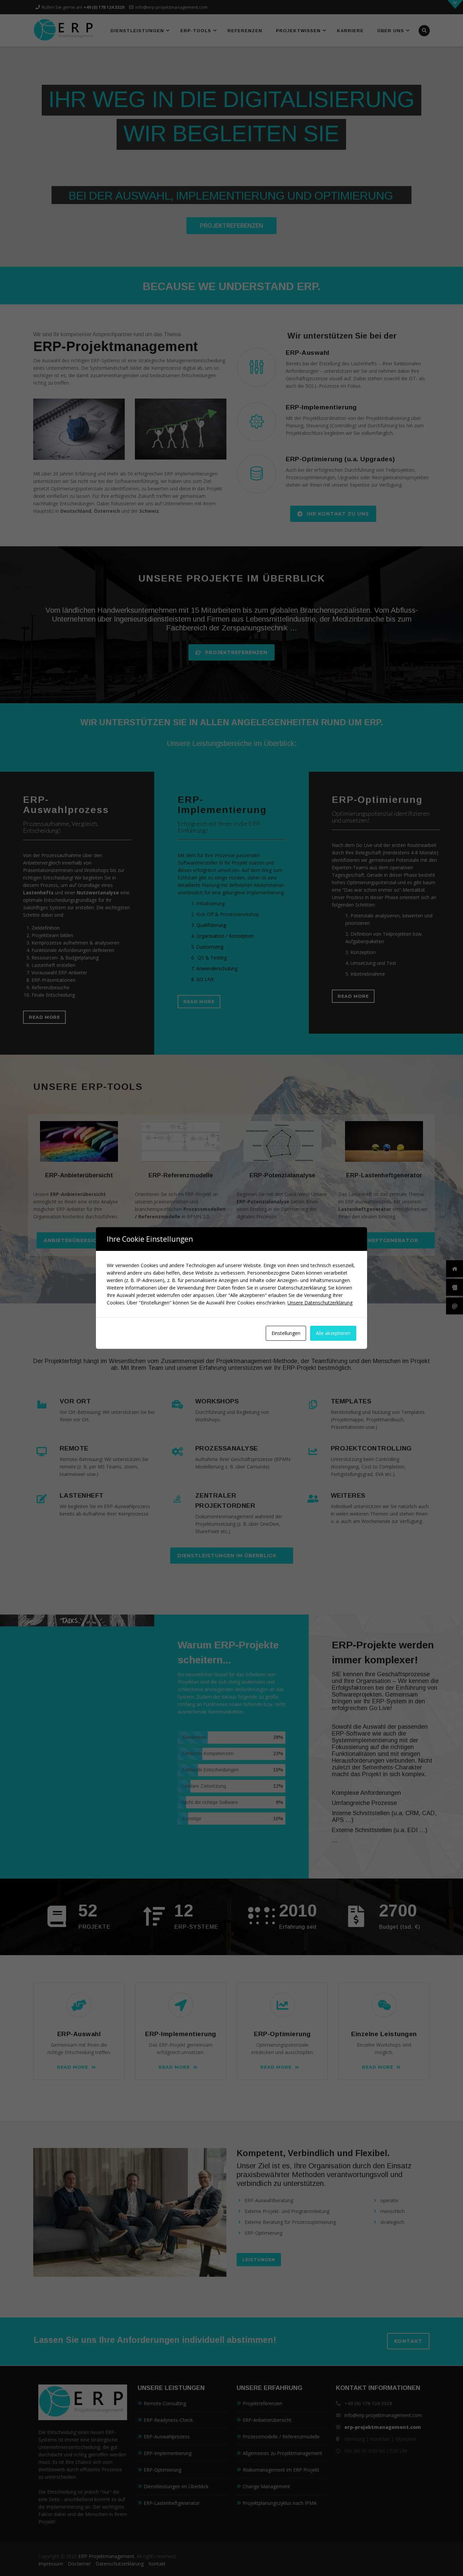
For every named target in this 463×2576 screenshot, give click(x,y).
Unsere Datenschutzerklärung (320, 1303)
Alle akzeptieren (333, 1333)
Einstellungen (286, 1333)
